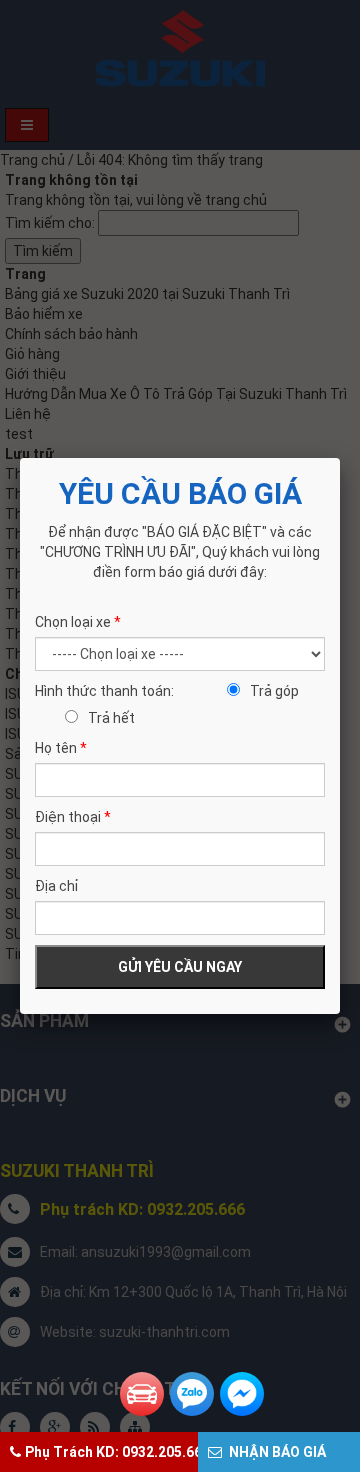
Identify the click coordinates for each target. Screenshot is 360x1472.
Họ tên (61, 748)
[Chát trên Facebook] (242, 1394)
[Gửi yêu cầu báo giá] (142, 1394)
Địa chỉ (56, 886)
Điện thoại (73, 817)
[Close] (340, 458)
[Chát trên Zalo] (192, 1394)
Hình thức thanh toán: (104, 691)
